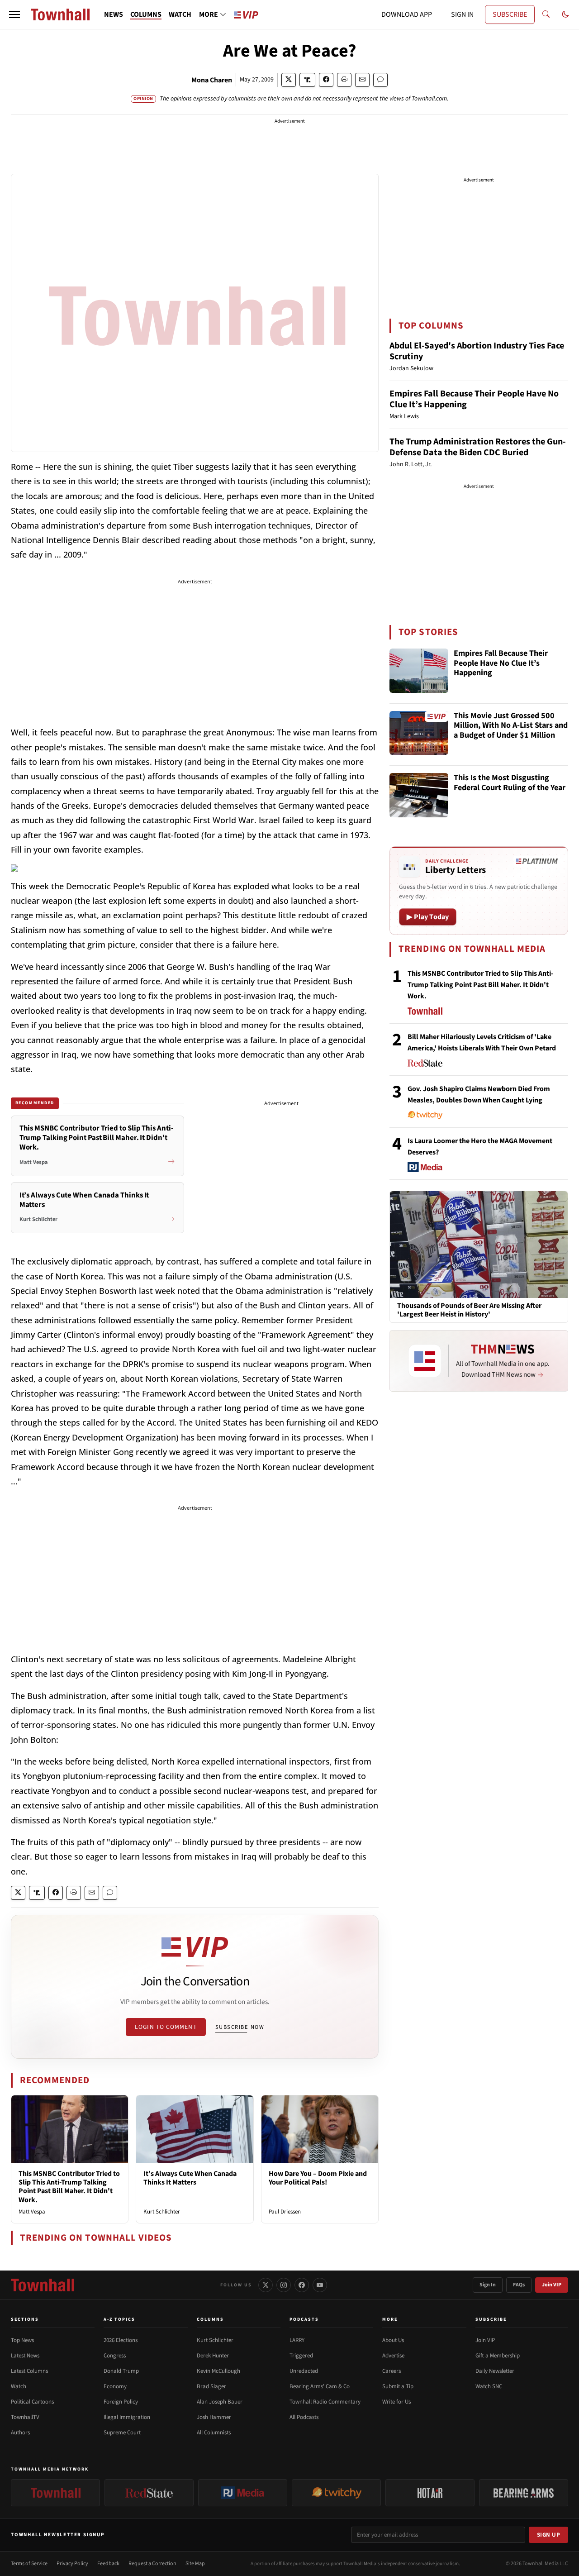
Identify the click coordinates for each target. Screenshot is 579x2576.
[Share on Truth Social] (307, 80)
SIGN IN (462, 14)
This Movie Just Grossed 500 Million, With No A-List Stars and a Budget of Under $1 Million (511, 726)
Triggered (301, 2356)
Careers (392, 2371)
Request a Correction (152, 2564)
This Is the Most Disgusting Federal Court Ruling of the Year (510, 783)
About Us (393, 2340)
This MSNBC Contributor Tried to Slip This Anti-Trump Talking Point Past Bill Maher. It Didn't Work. (69, 2187)
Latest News (25, 2356)
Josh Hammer (214, 2417)
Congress (115, 2356)
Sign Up (549, 2535)
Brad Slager (211, 2386)
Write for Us (396, 2402)
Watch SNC (489, 2386)
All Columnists (214, 2433)
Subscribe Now (240, 2027)
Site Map (195, 2564)
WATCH (180, 14)
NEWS (114, 14)
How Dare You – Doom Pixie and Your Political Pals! (318, 2178)
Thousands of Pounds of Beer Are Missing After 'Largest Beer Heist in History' (469, 1310)
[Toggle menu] (14, 14)
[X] (266, 2285)
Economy (115, 2386)
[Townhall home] (43, 2285)
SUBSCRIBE (510, 14)
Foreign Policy (121, 2402)
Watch (19, 2386)
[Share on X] (289, 80)
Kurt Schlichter (162, 2212)
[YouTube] (320, 2285)
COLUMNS (146, 14)
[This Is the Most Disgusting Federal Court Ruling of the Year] (419, 795)
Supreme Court (122, 2433)
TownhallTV (25, 2417)
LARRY (297, 2340)
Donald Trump (121, 2371)
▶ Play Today (428, 917)
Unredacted (304, 2371)
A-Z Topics (119, 2319)
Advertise (393, 2356)
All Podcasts (304, 2417)
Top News (22, 2340)
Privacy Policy (72, 2564)
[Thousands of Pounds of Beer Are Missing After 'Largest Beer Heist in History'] (479, 1244)
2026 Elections (121, 2340)
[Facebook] (302, 2285)
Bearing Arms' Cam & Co (320, 2386)
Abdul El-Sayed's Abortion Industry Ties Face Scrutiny (477, 351)
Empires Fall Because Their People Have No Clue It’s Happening (474, 399)
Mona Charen (212, 80)
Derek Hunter (213, 2356)
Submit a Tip (398, 2386)
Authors (20, 2433)
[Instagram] (284, 2285)
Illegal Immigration (127, 2417)
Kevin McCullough (218, 2371)
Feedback (108, 2564)
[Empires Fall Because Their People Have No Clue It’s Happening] (419, 671)
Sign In (488, 2285)
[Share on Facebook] (326, 80)
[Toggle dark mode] (565, 14)
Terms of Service (29, 2564)
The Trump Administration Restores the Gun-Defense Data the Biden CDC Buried (478, 447)
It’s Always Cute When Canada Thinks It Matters (190, 2178)
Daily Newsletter (495, 2371)
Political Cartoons (32, 2402)
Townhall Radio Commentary (325, 2402)
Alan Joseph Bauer (220, 2402)
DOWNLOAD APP (407, 14)
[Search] (546, 14)
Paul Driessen (285, 2212)
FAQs (519, 2285)
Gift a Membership (498, 2356)
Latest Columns (29, 2371)
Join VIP (552, 2285)
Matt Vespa (32, 2212)
